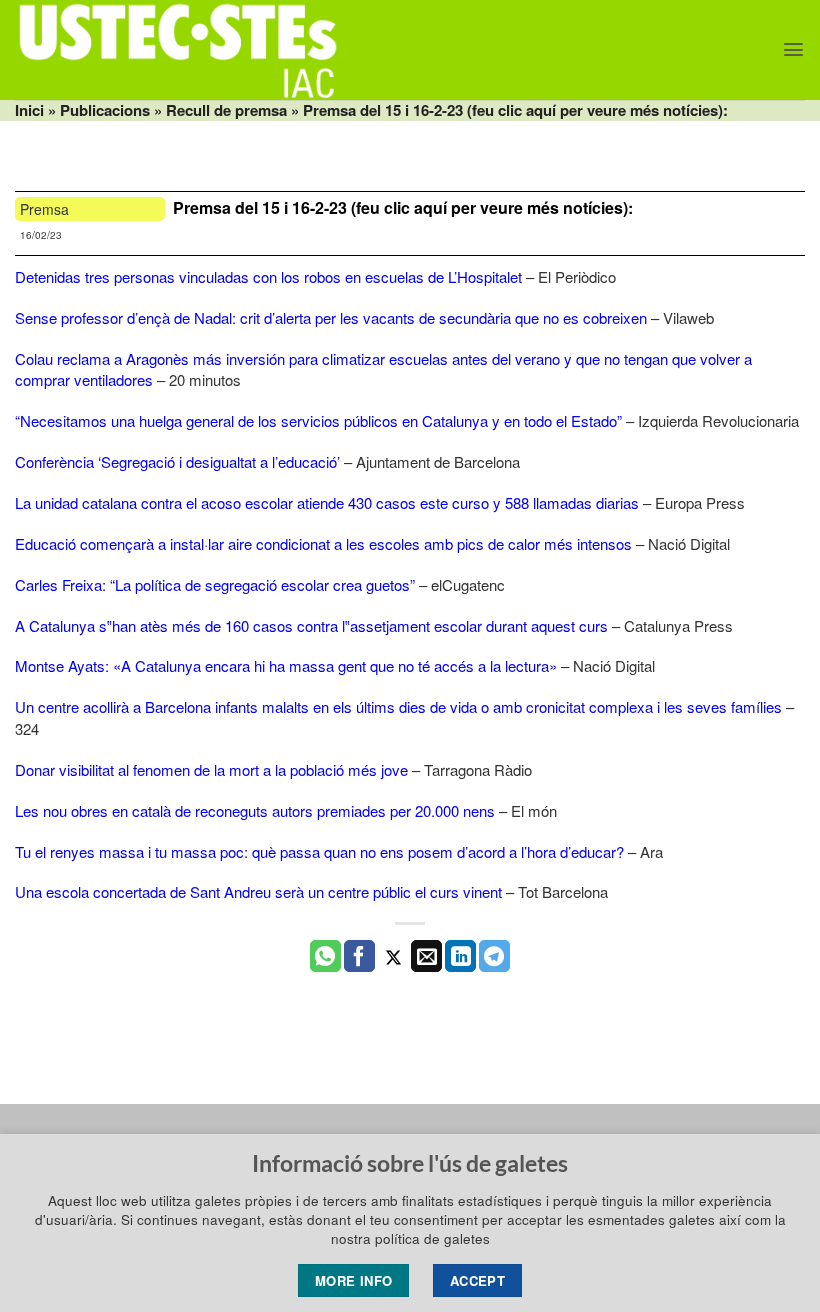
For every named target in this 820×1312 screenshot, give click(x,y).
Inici (29, 110)
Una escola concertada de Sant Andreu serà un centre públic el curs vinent (258, 891)
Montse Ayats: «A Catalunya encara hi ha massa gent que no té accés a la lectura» (286, 665)
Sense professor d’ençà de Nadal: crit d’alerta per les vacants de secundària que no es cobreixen (331, 317)
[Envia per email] (426, 956)
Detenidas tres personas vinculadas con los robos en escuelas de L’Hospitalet (268, 276)
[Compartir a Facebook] (359, 956)
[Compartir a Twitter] (393, 956)
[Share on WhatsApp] (325, 956)
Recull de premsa (226, 110)
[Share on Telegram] (494, 956)
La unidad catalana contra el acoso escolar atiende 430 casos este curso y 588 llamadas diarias (327, 502)
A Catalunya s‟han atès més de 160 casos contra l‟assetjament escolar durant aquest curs (311, 625)
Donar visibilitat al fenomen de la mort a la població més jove (211, 769)
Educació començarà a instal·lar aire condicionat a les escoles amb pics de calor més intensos (323, 543)
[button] (793, 49)
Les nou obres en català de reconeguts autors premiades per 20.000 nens (255, 810)
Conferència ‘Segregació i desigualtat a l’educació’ (177, 461)
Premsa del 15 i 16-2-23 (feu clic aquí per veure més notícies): (403, 207)
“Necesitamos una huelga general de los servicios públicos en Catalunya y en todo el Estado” (318, 420)
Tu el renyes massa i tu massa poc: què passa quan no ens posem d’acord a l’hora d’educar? (319, 851)
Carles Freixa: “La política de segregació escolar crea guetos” (215, 584)
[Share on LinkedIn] (460, 956)
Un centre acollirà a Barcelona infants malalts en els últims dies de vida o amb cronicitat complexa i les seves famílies (398, 706)
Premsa (44, 209)
